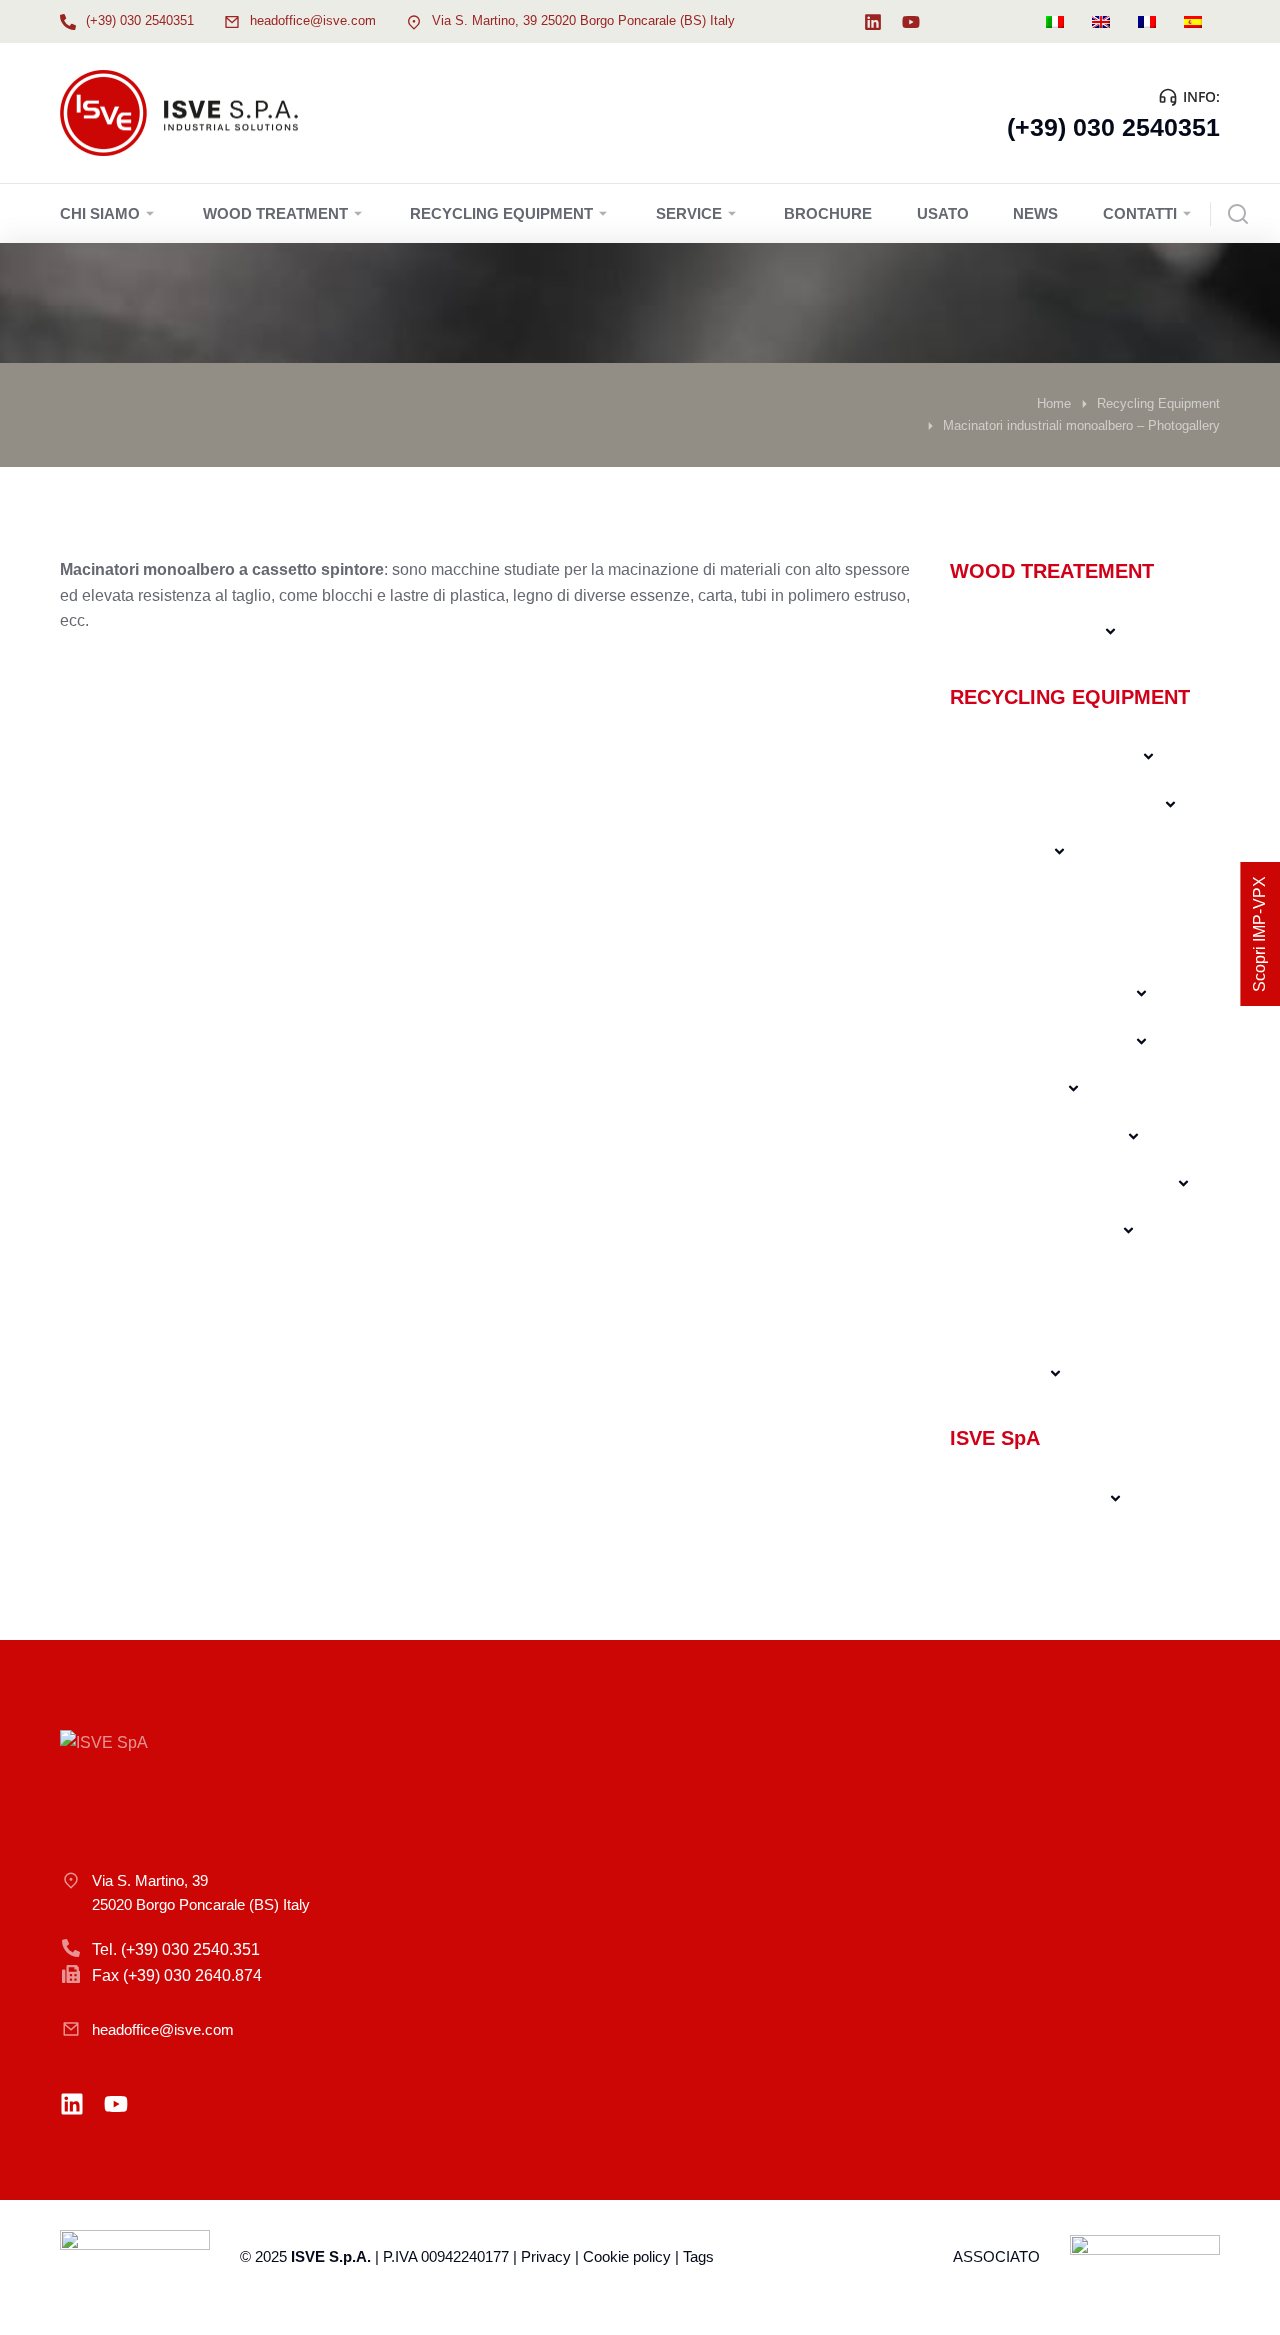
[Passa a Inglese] (1101, 21)
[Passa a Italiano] (1055, 21)
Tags (698, 2256)
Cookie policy (627, 2256)
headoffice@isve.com (313, 20)
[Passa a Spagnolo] (1193, 21)
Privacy (546, 2256)
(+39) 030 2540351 (140, 20)
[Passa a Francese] (1147, 21)
